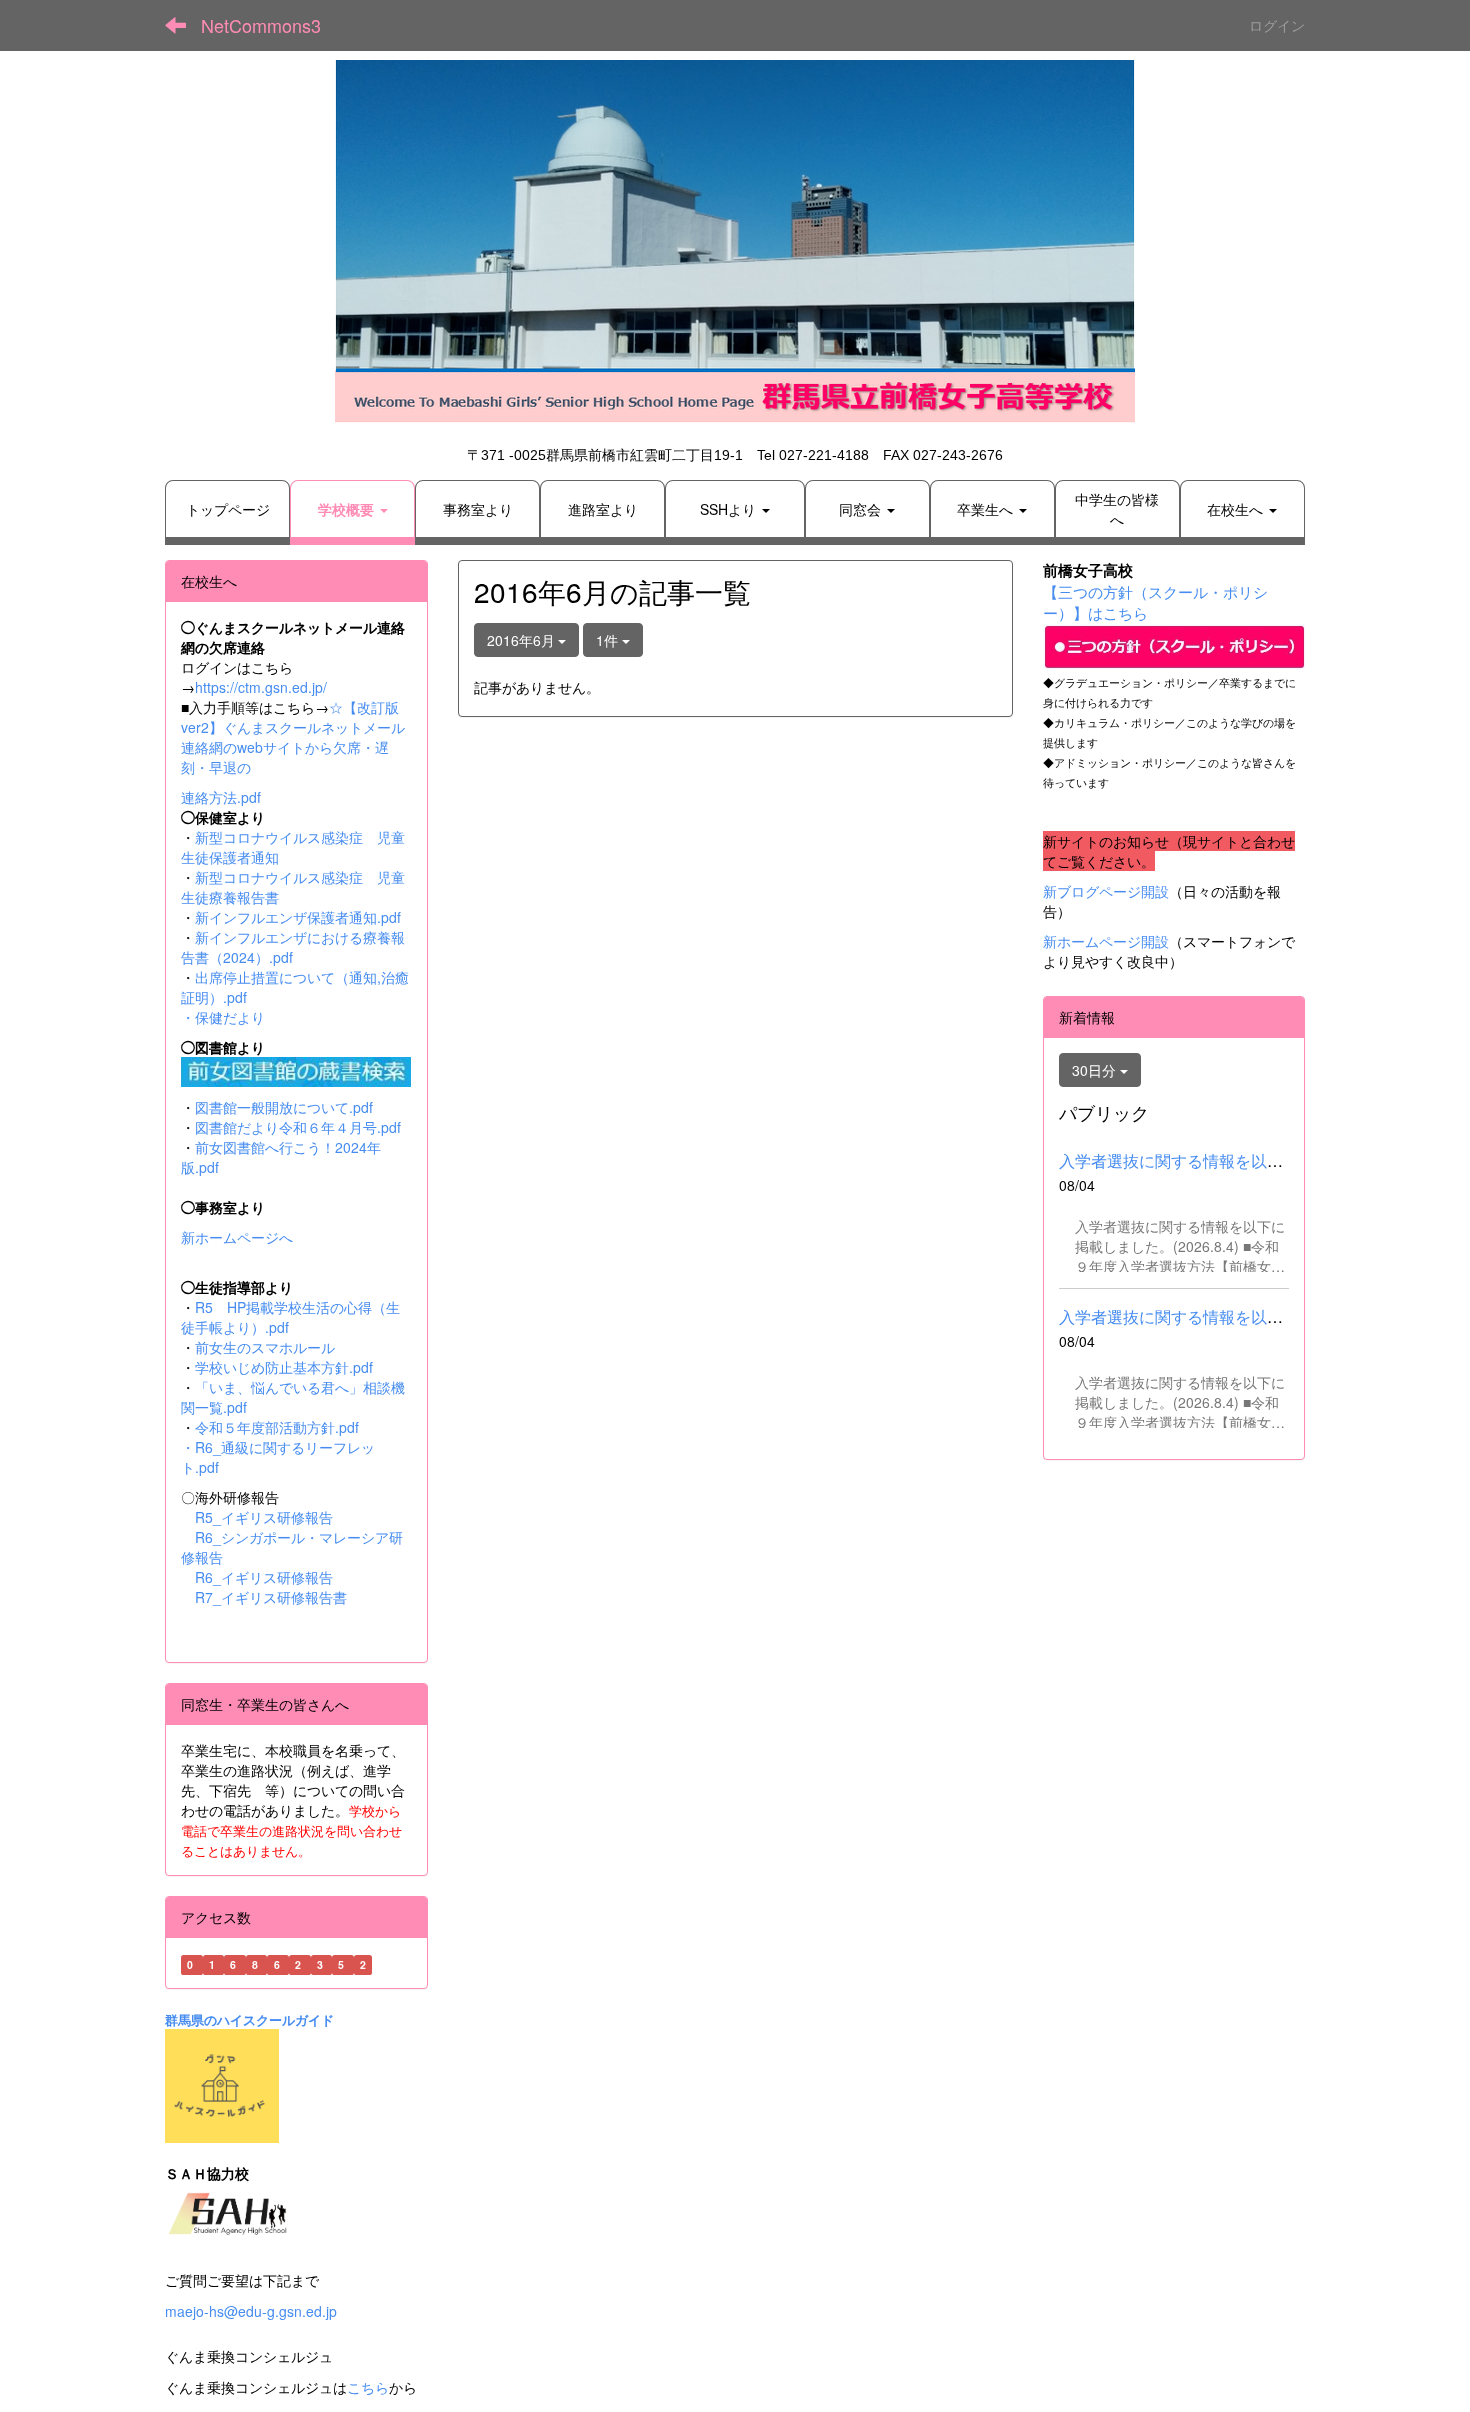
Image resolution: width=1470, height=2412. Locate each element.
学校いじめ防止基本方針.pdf (284, 1367)
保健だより (230, 1017)
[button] (352, 509)
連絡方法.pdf (221, 797)
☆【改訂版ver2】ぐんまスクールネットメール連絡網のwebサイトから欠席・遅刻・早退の (293, 737)
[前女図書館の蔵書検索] (296, 1069)
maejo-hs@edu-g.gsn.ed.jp (251, 2311)
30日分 (1096, 1070)
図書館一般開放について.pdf (284, 1107)
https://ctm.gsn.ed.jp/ (261, 687)
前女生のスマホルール (265, 1347)
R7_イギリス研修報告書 (271, 1597)
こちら (368, 2387)
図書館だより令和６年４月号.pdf (298, 1127)
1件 (609, 640)
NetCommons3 (261, 25)
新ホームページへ (237, 1237)
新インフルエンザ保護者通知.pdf (298, 917)
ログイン (1277, 25)
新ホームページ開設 (1106, 941)
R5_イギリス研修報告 (271, 1517)
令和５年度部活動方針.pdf (277, 1427)
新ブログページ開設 (1106, 891)
